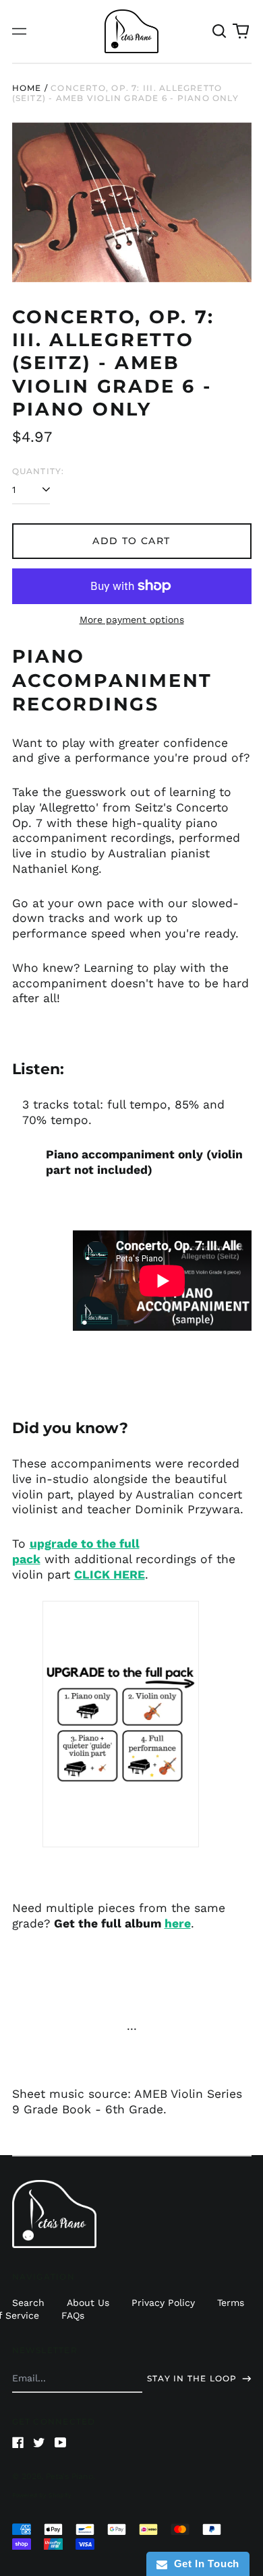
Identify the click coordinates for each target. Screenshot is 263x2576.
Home (27, 88)
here (178, 1923)
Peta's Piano (69, 2476)
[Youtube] (61, 2443)
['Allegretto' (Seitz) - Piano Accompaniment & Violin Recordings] (121, 1724)
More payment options (132, 620)
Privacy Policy (163, 2303)
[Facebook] (18, 2443)
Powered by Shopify (42, 2495)
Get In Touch (203, 2564)
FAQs (73, 2315)
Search (28, 2303)
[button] (220, 32)
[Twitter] (39, 2443)
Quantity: (38, 471)
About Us (88, 2303)
